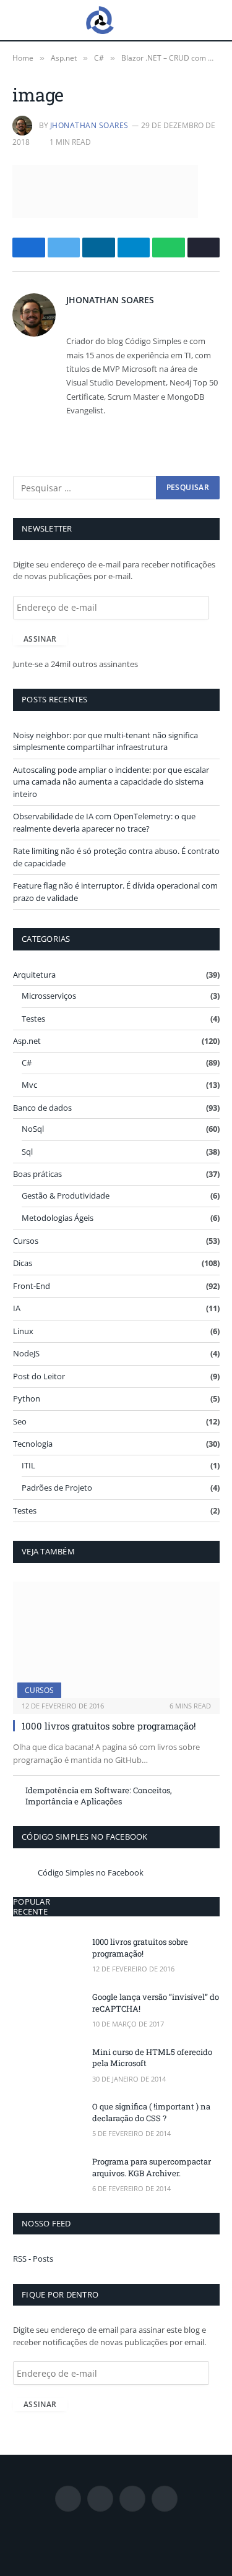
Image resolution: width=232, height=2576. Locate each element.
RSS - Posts (33, 2259)
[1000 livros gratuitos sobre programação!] (116, 1640)
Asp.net (27, 1041)
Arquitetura (34, 975)
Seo (20, 1421)
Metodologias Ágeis (58, 1218)
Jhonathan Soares (89, 125)
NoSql (33, 1129)
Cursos (26, 1241)
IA (17, 1308)
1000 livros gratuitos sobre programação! (109, 1726)
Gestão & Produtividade (66, 1195)
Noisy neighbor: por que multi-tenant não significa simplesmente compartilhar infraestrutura (105, 741)
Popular (32, 1902)
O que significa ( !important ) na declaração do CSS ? (151, 2112)
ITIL (28, 1465)
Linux (23, 1331)
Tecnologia (33, 1444)
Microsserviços (49, 996)
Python (27, 1398)
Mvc (29, 1085)
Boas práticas (37, 1174)
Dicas (23, 1263)
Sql (27, 1152)
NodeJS (26, 1353)
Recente (30, 1911)
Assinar (40, 639)
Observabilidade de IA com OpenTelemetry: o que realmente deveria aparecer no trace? (104, 822)
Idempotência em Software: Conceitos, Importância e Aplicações (99, 1796)
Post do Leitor (39, 1376)
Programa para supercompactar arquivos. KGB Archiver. (152, 2167)
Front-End (32, 1286)
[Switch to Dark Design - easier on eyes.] (213, 20)
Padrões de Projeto (57, 1488)
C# (27, 1062)
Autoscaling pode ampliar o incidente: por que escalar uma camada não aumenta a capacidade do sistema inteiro (111, 782)
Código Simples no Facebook (85, 1837)
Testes (33, 1019)
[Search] (194, 20)
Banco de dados (42, 1108)
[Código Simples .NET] (100, 20)
